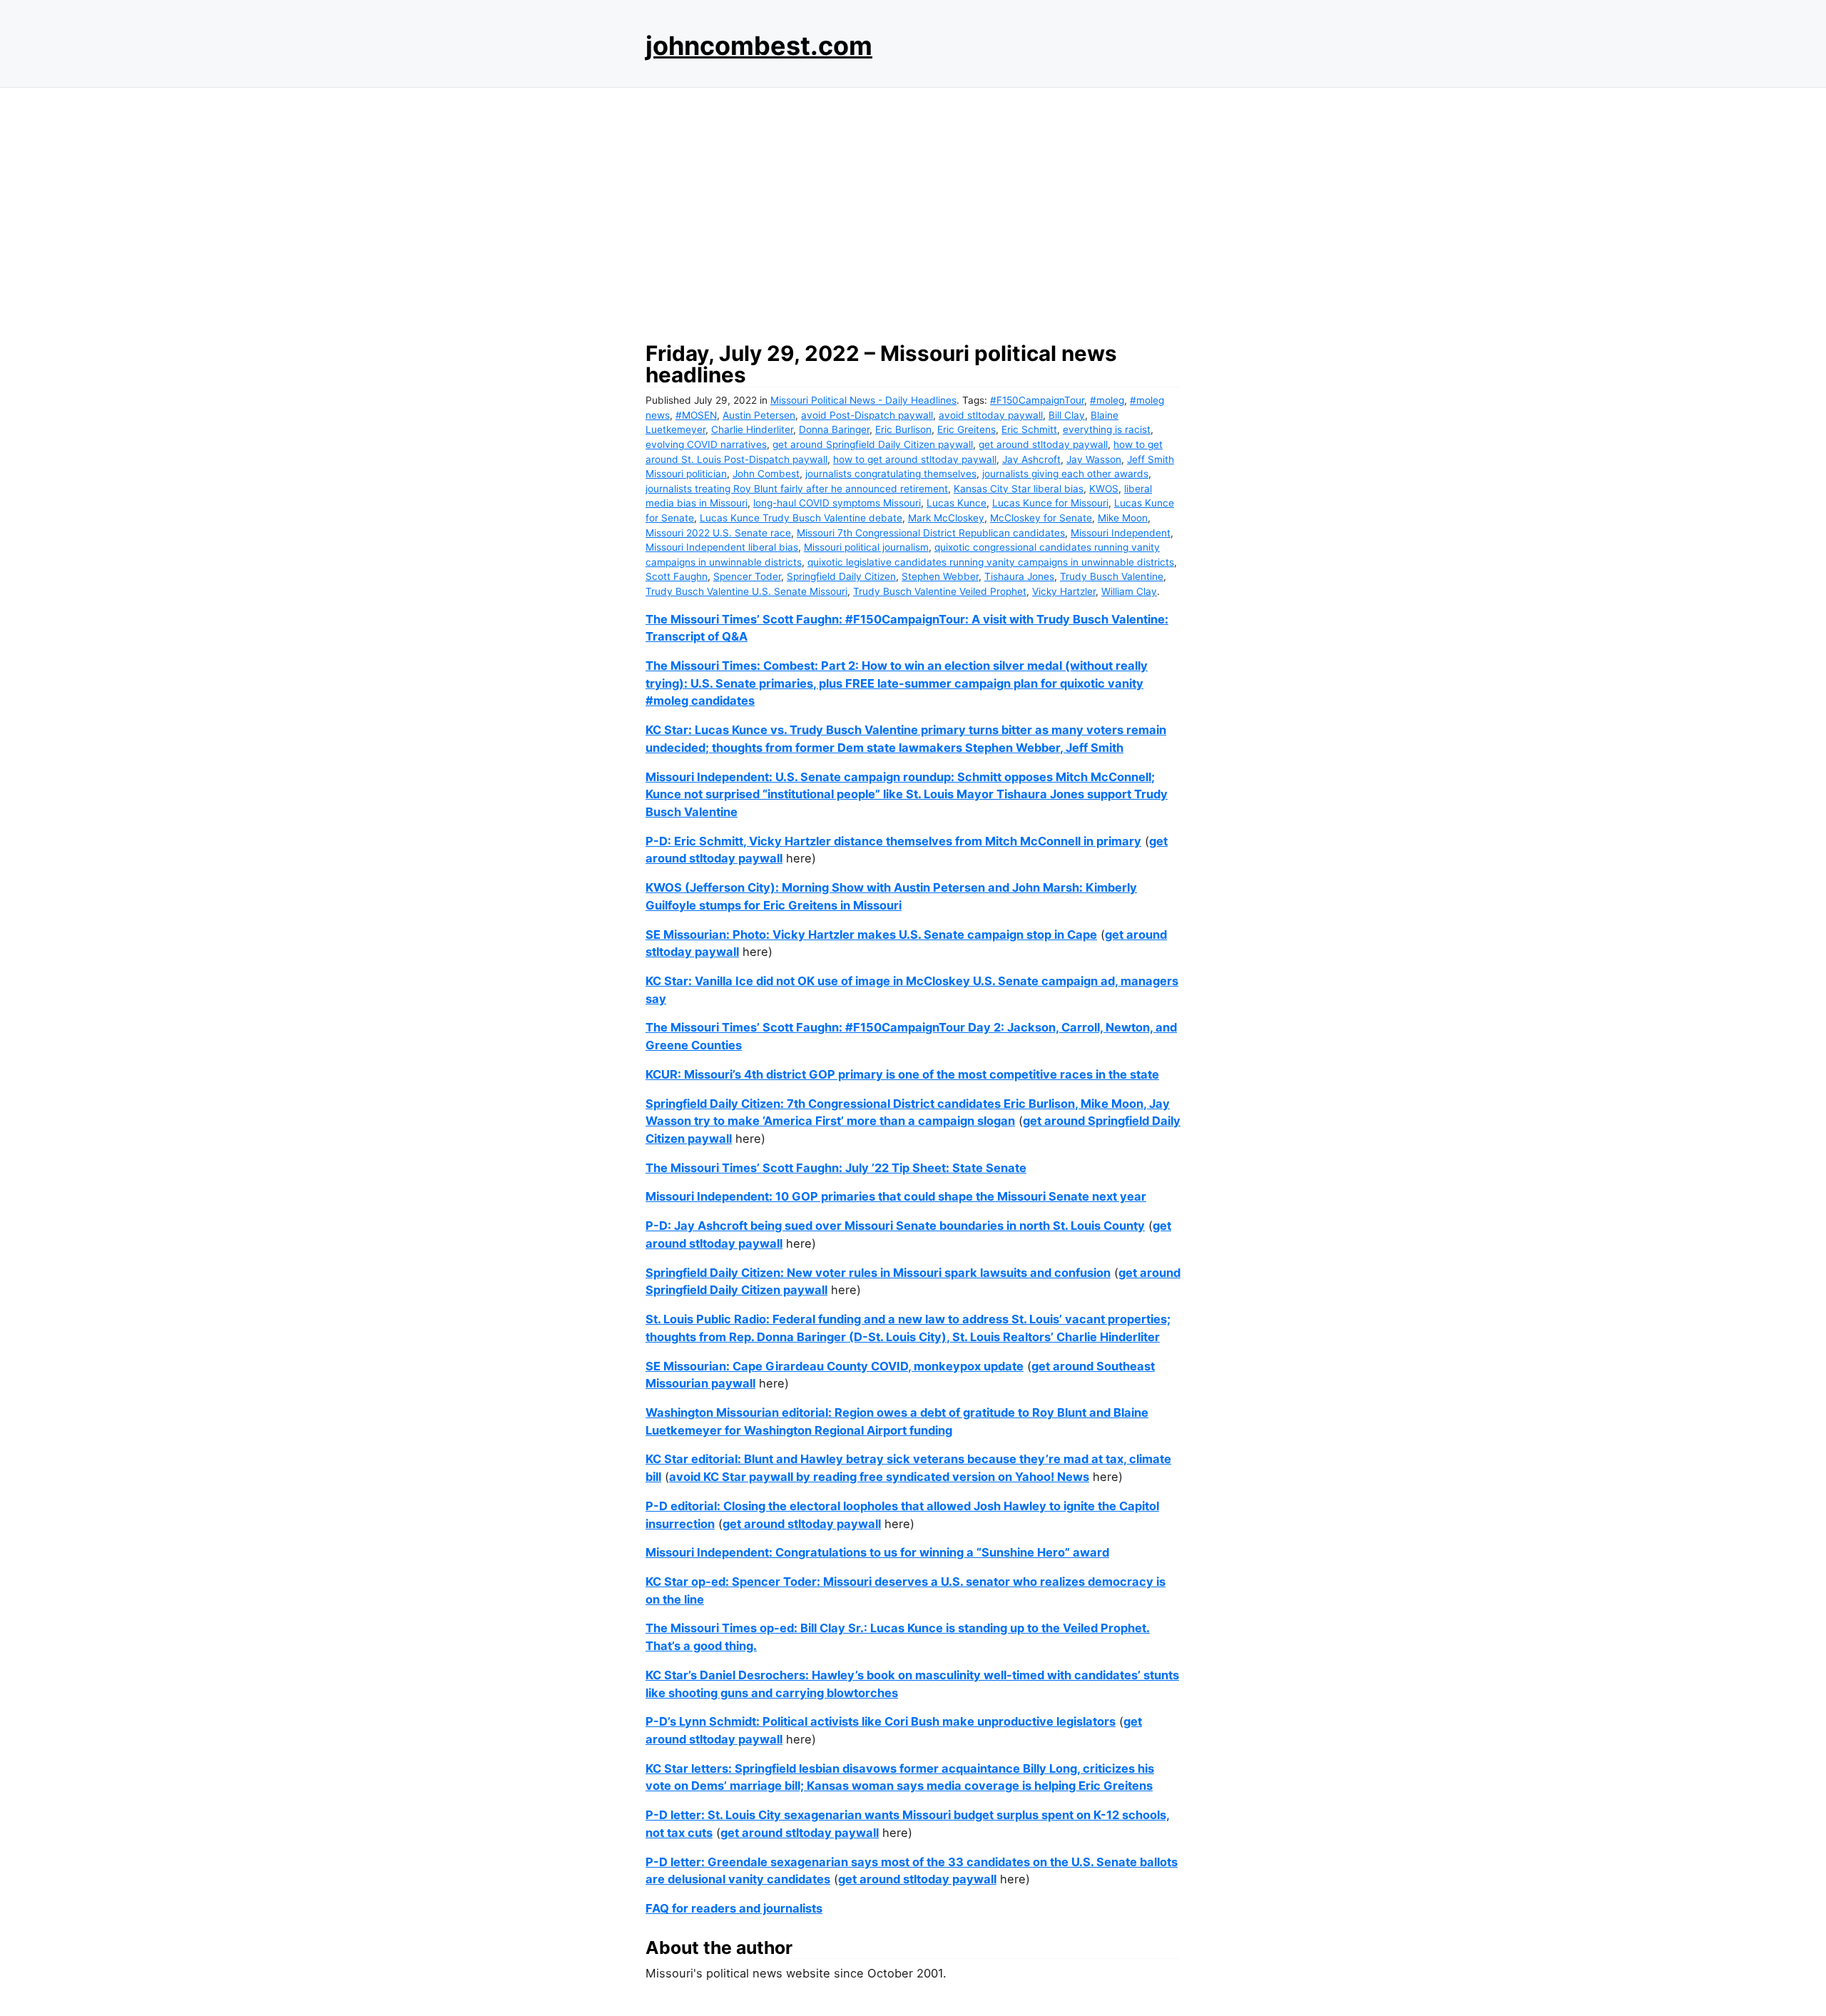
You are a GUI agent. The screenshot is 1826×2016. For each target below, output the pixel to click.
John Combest (766, 474)
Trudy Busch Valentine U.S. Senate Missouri (746, 591)
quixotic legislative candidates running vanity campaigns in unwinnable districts (991, 562)
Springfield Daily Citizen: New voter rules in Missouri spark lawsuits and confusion (878, 1273)
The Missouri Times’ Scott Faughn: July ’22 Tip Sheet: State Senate (836, 1168)
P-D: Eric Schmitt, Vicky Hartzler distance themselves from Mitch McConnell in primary (893, 841)
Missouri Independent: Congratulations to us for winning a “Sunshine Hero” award (877, 1552)
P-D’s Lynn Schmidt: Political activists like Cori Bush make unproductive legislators (881, 1721)
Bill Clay (1067, 415)
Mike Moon (1123, 518)
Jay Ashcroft (1031, 459)
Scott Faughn (677, 576)
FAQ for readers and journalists (734, 1908)
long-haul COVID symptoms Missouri (837, 503)
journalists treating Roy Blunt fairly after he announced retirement (797, 489)
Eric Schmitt (1029, 429)
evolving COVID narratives (706, 444)
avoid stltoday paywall (991, 415)
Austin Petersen (759, 415)
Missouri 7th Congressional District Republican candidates (931, 533)
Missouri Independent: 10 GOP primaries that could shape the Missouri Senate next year (896, 1196)
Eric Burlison (903, 429)
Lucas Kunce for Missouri (1050, 503)
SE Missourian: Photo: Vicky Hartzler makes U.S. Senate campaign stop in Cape (871, 935)
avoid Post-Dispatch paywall (867, 415)
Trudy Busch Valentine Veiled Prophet (940, 591)
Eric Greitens (966, 429)
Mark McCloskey (946, 518)
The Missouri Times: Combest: (733, 666)
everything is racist (1107, 429)
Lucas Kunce (957, 503)
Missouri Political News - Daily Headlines (863, 400)
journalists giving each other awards (1065, 474)
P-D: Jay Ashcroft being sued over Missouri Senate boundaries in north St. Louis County (895, 1226)
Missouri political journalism (866, 547)
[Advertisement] (913, 210)
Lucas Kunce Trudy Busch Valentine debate (801, 518)
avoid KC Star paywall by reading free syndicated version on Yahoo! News (879, 1477)
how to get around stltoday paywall (915, 459)
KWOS (1104, 489)
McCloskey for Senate (1041, 518)
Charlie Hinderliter (752, 429)
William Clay (1129, 591)
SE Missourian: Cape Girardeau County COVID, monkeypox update (835, 1366)
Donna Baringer (834, 429)
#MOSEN (696, 415)
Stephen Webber (940, 576)
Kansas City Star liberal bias (1019, 489)
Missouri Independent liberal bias (722, 547)
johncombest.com (759, 46)
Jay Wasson (1094, 459)
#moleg (1107, 400)
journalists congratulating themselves (891, 474)
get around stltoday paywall (1043, 444)
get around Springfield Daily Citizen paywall (873, 444)
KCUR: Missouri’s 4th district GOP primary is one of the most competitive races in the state (902, 1074)
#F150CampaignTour (1037, 400)
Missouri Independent (1121, 533)
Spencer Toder (747, 576)
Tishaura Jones (1019, 576)
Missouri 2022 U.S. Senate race (718, 533)
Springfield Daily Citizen (841, 576)
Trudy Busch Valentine (1112, 576)
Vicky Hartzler (1064, 591)
